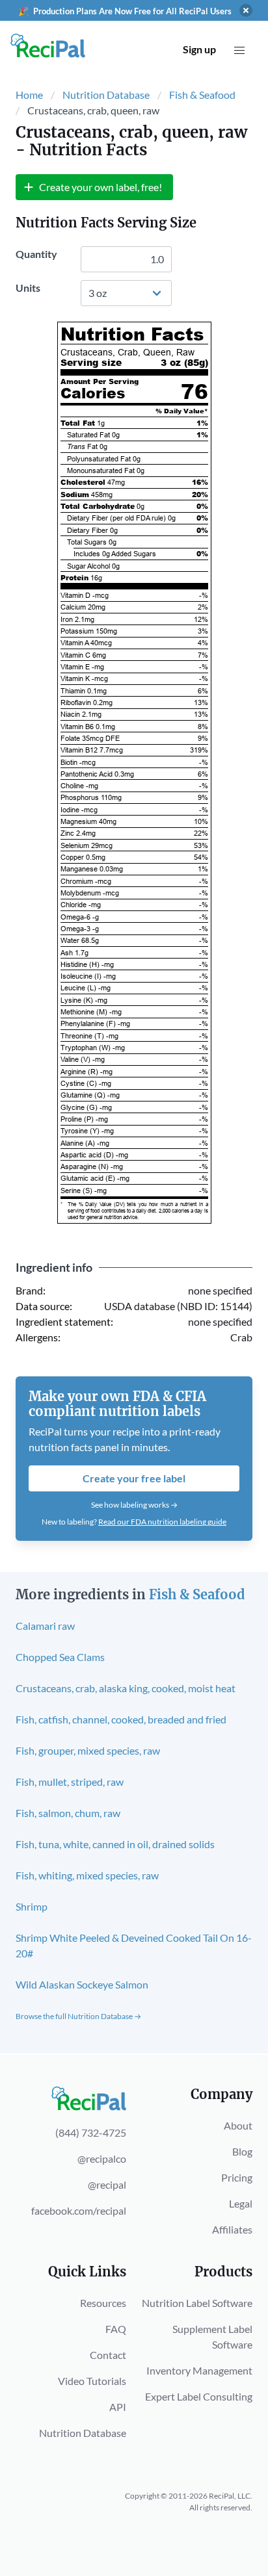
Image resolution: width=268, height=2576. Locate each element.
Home (29, 95)
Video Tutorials (92, 2381)
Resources (103, 2303)
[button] (239, 51)
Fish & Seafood (202, 95)
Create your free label (134, 1478)
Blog (242, 2151)
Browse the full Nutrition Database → (78, 2016)
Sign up (199, 49)
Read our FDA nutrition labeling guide (162, 1522)
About (238, 2125)
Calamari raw (45, 1626)
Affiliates (232, 2229)
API (118, 2407)
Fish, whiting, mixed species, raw (87, 1875)
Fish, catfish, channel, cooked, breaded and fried (121, 1719)
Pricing (237, 2177)
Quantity (36, 254)
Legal (241, 2203)
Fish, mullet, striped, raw (70, 1782)
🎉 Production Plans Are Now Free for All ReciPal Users (125, 11)
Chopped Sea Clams (60, 1657)
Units (28, 288)
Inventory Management (199, 2370)
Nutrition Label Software (197, 2303)
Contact (108, 2355)
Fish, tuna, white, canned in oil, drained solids (115, 1844)
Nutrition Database (106, 95)
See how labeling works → (134, 1505)
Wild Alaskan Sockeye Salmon (82, 1984)
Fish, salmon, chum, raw (68, 1813)
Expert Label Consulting (199, 2396)
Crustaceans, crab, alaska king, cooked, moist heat (126, 1688)
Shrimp (32, 1906)
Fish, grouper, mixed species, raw (88, 1750)
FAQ (116, 2329)
